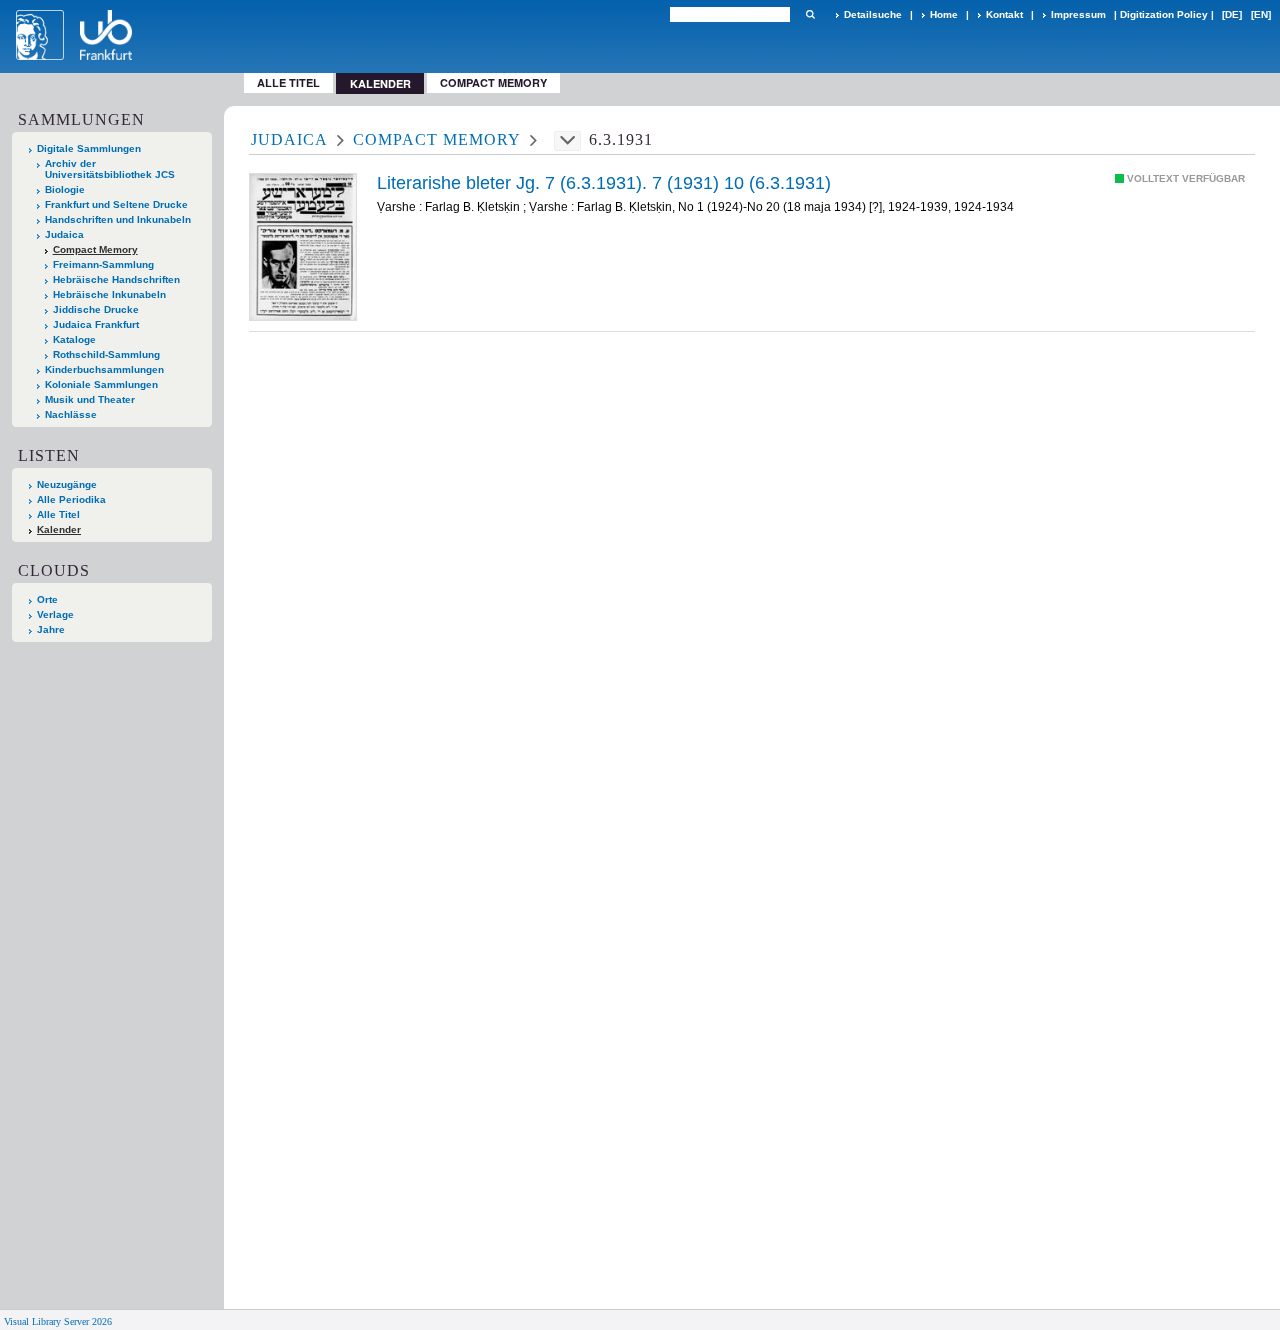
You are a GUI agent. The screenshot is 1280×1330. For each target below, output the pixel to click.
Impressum (1078, 14)
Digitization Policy (1164, 14)
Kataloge (74, 339)
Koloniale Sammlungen (101, 384)
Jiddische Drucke (96, 309)
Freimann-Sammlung (103, 264)
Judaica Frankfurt (96, 324)
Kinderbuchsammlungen (104, 369)
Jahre (51, 629)
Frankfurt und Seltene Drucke (116, 204)
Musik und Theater (90, 399)
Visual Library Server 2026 (58, 1321)
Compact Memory (493, 82)
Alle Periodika (71, 499)
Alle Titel (288, 82)
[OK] (810, 14)
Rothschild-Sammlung (106, 354)
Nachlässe (71, 414)
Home (944, 14)
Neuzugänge (67, 484)
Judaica (64, 234)
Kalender (59, 529)
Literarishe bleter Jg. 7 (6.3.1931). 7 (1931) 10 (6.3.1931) (604, 183)
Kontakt (1004, 14)
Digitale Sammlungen (89, 148)
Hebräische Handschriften (116, 279)
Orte (47, 599)
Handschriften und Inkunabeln (118, 219)
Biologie (65, 189)
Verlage (55, 614)
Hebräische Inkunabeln (109, 294)
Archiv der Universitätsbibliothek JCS (110, 169)
